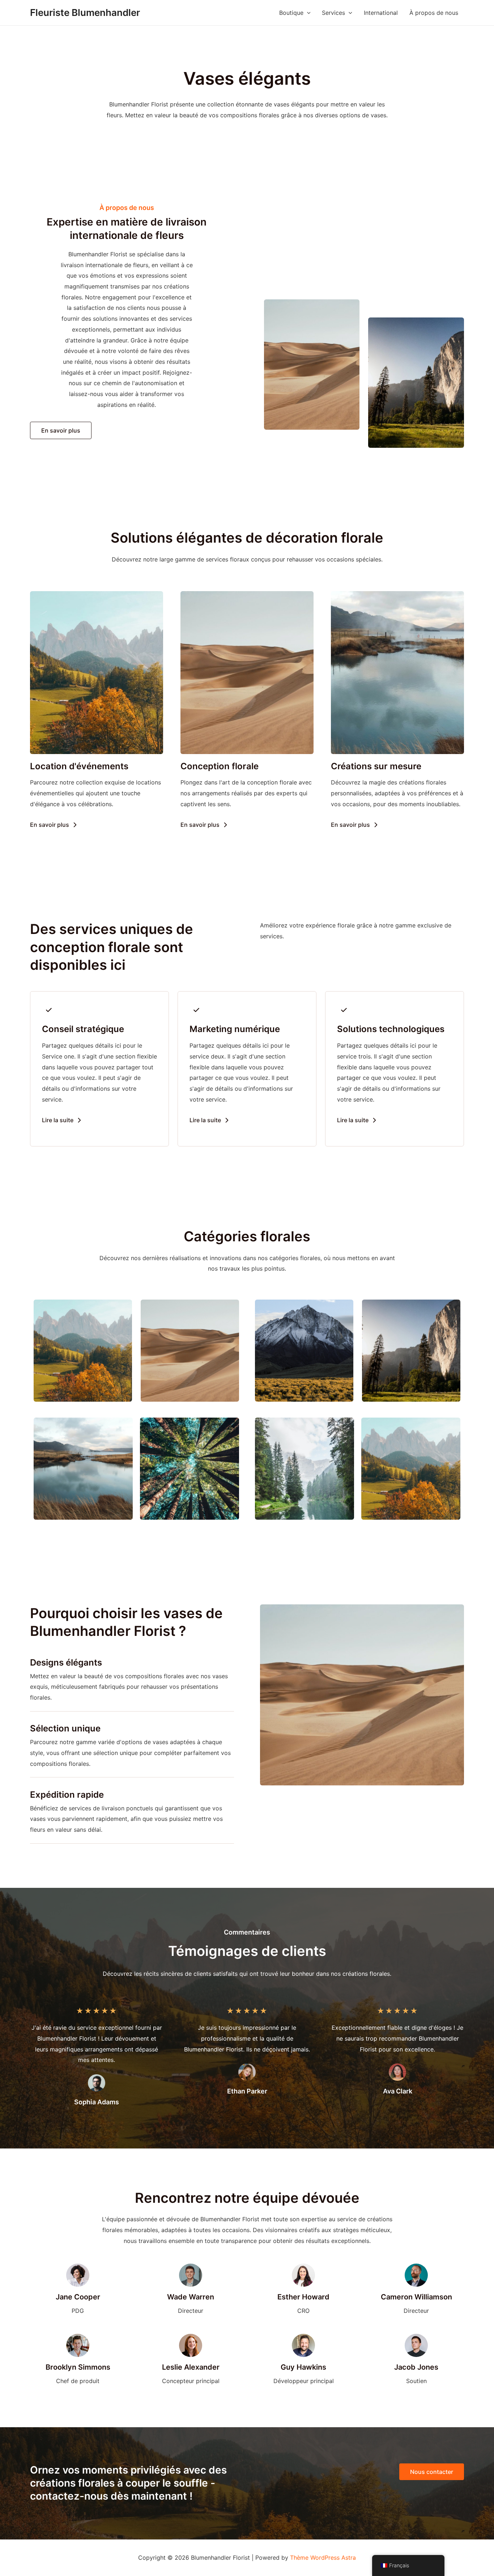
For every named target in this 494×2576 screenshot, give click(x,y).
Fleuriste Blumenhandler (85, 12)
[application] (307, 13)
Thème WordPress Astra (323, 2558)
